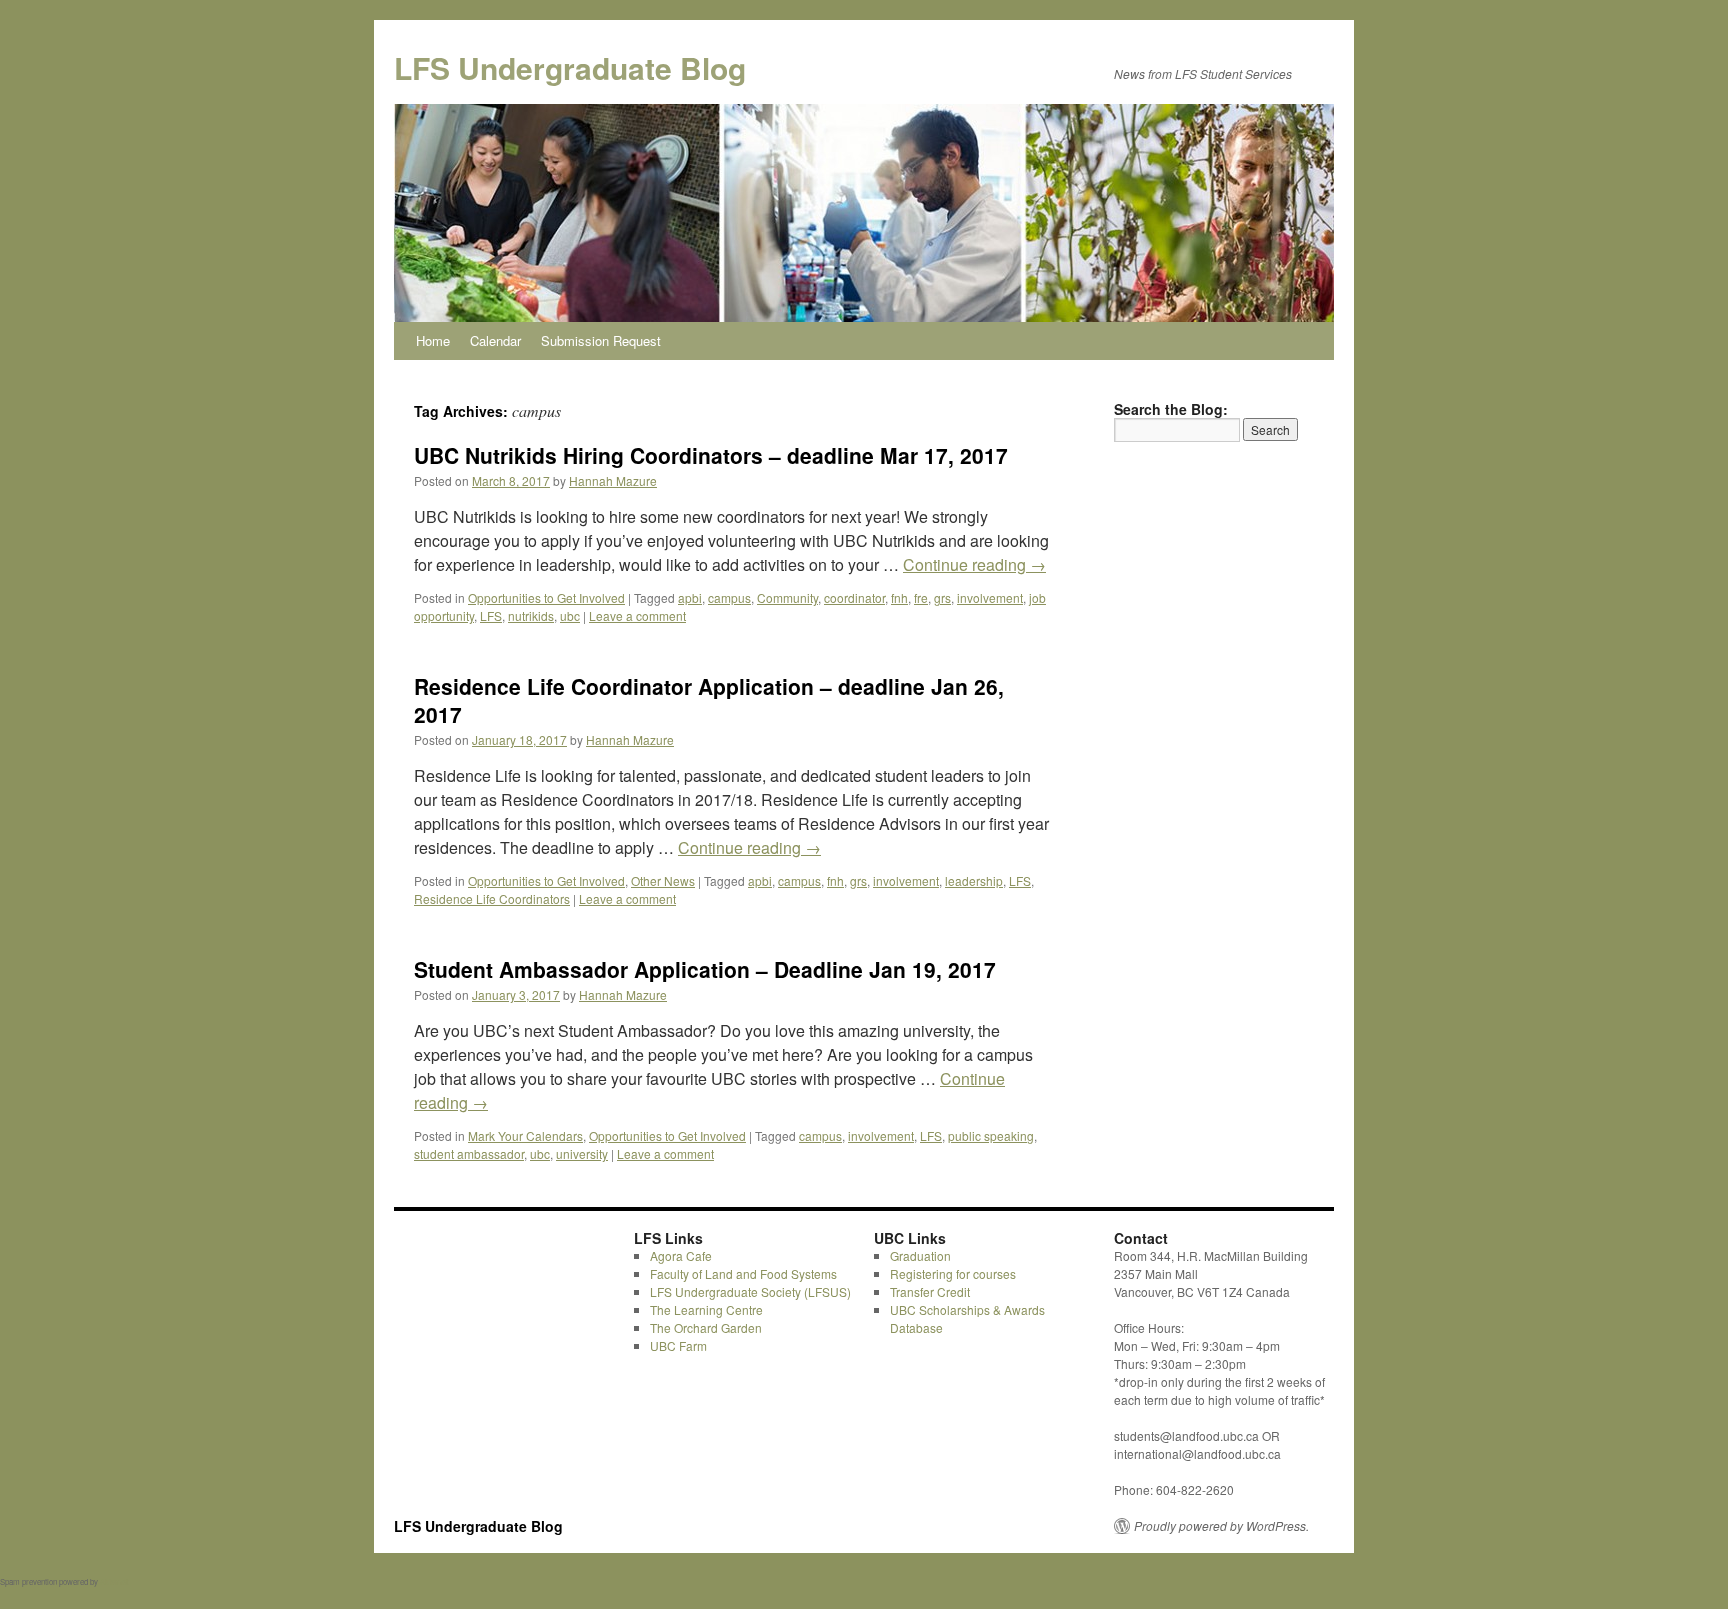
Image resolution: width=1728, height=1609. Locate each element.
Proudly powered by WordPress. (1221, 1526)
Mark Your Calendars (525, 1135)
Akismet (114, 1581)
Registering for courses (953, 1273)
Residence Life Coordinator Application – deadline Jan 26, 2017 (709, 699)
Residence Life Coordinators (492, 898)
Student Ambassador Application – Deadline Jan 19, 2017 (705, 969)
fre (921, 597)
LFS (491, 615)
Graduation (920, 1255)
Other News (663, 880)
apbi (690, 597)
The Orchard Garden (706, 1327)
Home (433, 340)
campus (729, 597)
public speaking (991, 1135)
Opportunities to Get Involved (546, 597)
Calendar (495, 340)
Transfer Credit (930, 1291)
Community (787, 597)
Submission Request (601, 340)
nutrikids (531, 615)
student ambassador (469, 1153)
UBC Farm (678, 1345)
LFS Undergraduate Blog (570, 67)
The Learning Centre (706, 1309)
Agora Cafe (681, 1255)
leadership (974, 880)
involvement (990, 597)
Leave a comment (637, 615)
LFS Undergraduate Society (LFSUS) (750, 1291)
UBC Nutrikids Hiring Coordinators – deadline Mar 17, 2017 (711, 455)
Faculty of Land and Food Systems (743, 1273)
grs (942, 597)
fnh (899, 597)
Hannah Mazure (613, 480)
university (582, 1153)
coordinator (854, 597)
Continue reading (974, 564)
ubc (570, 615)
